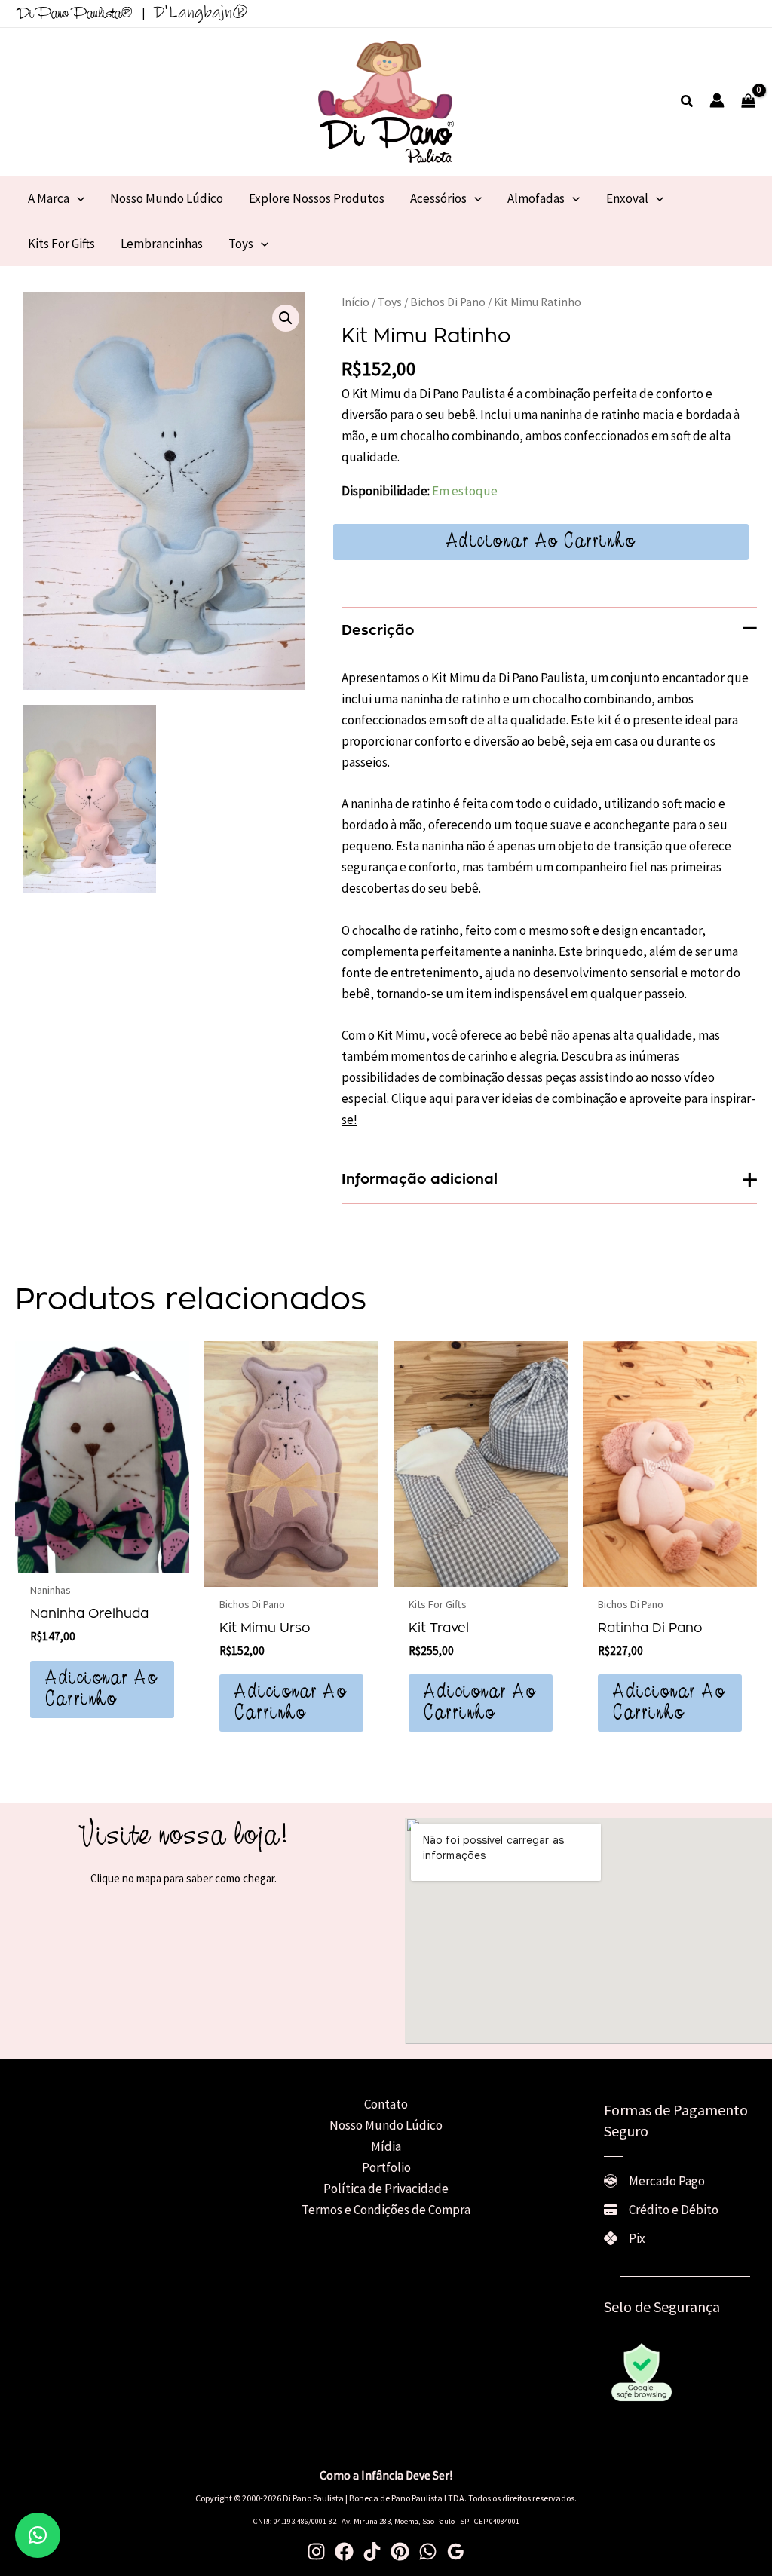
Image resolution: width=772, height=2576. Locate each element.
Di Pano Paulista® (75, 14)
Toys (390, 302)
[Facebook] (344, 2551)
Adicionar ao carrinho (541, 542)
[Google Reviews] (456, 2551)
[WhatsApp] (428, 2551)
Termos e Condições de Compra (386, 2210)
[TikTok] (372, 2551)
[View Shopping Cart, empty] (748, 102)
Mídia (386, 2146)
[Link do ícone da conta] (717, 100)
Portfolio (386, 2167)
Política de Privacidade (386, 2189)
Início (355, 302)
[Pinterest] (400, 2551)
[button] (688, 102)
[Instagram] (316, 2551)
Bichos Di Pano (448, 302)
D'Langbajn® (201, 12)
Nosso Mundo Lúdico (386, 2125)
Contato (386, 2104)
